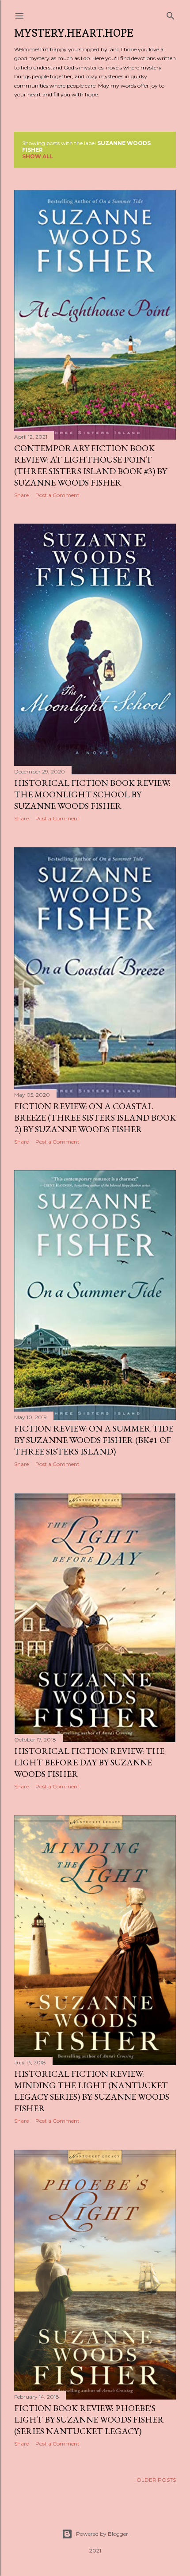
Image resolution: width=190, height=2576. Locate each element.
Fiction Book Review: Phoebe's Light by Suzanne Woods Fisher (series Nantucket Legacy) (89, 2419)
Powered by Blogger (102, 2534)
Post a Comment (57, 495)
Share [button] (21, 495)
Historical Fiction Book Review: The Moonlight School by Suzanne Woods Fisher (92, 794)
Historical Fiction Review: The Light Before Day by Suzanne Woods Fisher (89, 1762)
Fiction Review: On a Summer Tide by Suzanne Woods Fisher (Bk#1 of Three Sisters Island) (94, 1440)
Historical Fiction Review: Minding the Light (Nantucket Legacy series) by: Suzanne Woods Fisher (92, 2091)
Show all (38, 156)
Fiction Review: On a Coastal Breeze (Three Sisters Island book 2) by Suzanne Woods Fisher (95, 1118)
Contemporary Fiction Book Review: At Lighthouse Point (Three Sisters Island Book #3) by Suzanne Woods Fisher (91, 465)
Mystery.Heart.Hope (74, 33)
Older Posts (156, 2480)
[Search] (171, 14)
